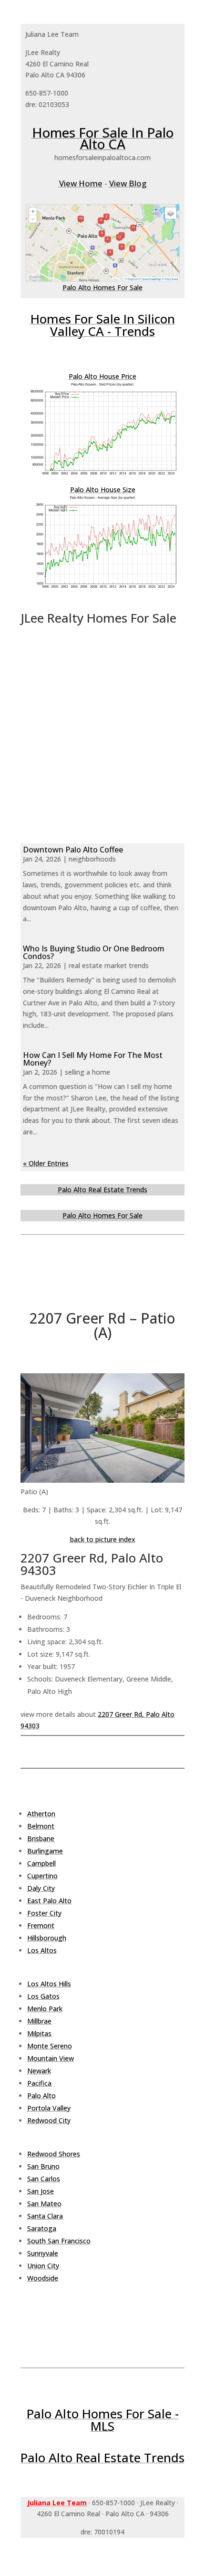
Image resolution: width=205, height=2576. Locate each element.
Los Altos (42, 1950)
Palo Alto (41, 2096)
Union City (43, 2266)
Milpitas (39, 2033)
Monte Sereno (50, 2046)
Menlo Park (45, 2009)
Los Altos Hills (49, 1984)
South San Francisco (59, 2241)
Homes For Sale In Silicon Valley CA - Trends (103, 325)
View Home (81, 183)
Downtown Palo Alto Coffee (73, 850)
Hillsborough (47, 1938)
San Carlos (44, 2179)
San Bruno (43, 2166)
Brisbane (41, 1838)
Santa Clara (45, 2216)
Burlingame (45, 1851)
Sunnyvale (43, 2253)
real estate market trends (109, 965)
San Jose (41, 2191)
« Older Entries (46, 1163)
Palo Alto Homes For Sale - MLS (103, 2420)
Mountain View (51, 2058)
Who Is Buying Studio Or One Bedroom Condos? (94, 952)
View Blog (128, 183)
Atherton (41, 1814)
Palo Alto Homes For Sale (102, 287)
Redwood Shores (54, 2154)
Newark (39, 2071)
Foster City (44, 1913)
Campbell (41, 1863)
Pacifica (39, 2083)
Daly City (41, 1888)
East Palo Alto (49, 1901)
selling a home (87, 1072)
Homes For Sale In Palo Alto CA (103, 138)
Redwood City (49, 2120)
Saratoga (42, 2228)
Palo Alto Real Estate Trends (102, 1190)
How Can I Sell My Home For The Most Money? (93, 1059)
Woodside (43, 2278)
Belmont (41, 1826)
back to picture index (103, 1539)
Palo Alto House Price (102, 376)
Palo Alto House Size (103, 490)
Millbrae (39, 2021)
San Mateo (44, 2204)
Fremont (41, 1925)
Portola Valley (49, 2108)
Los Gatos (43, 1996)
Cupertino (42, 1876)
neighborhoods (92, 859)
